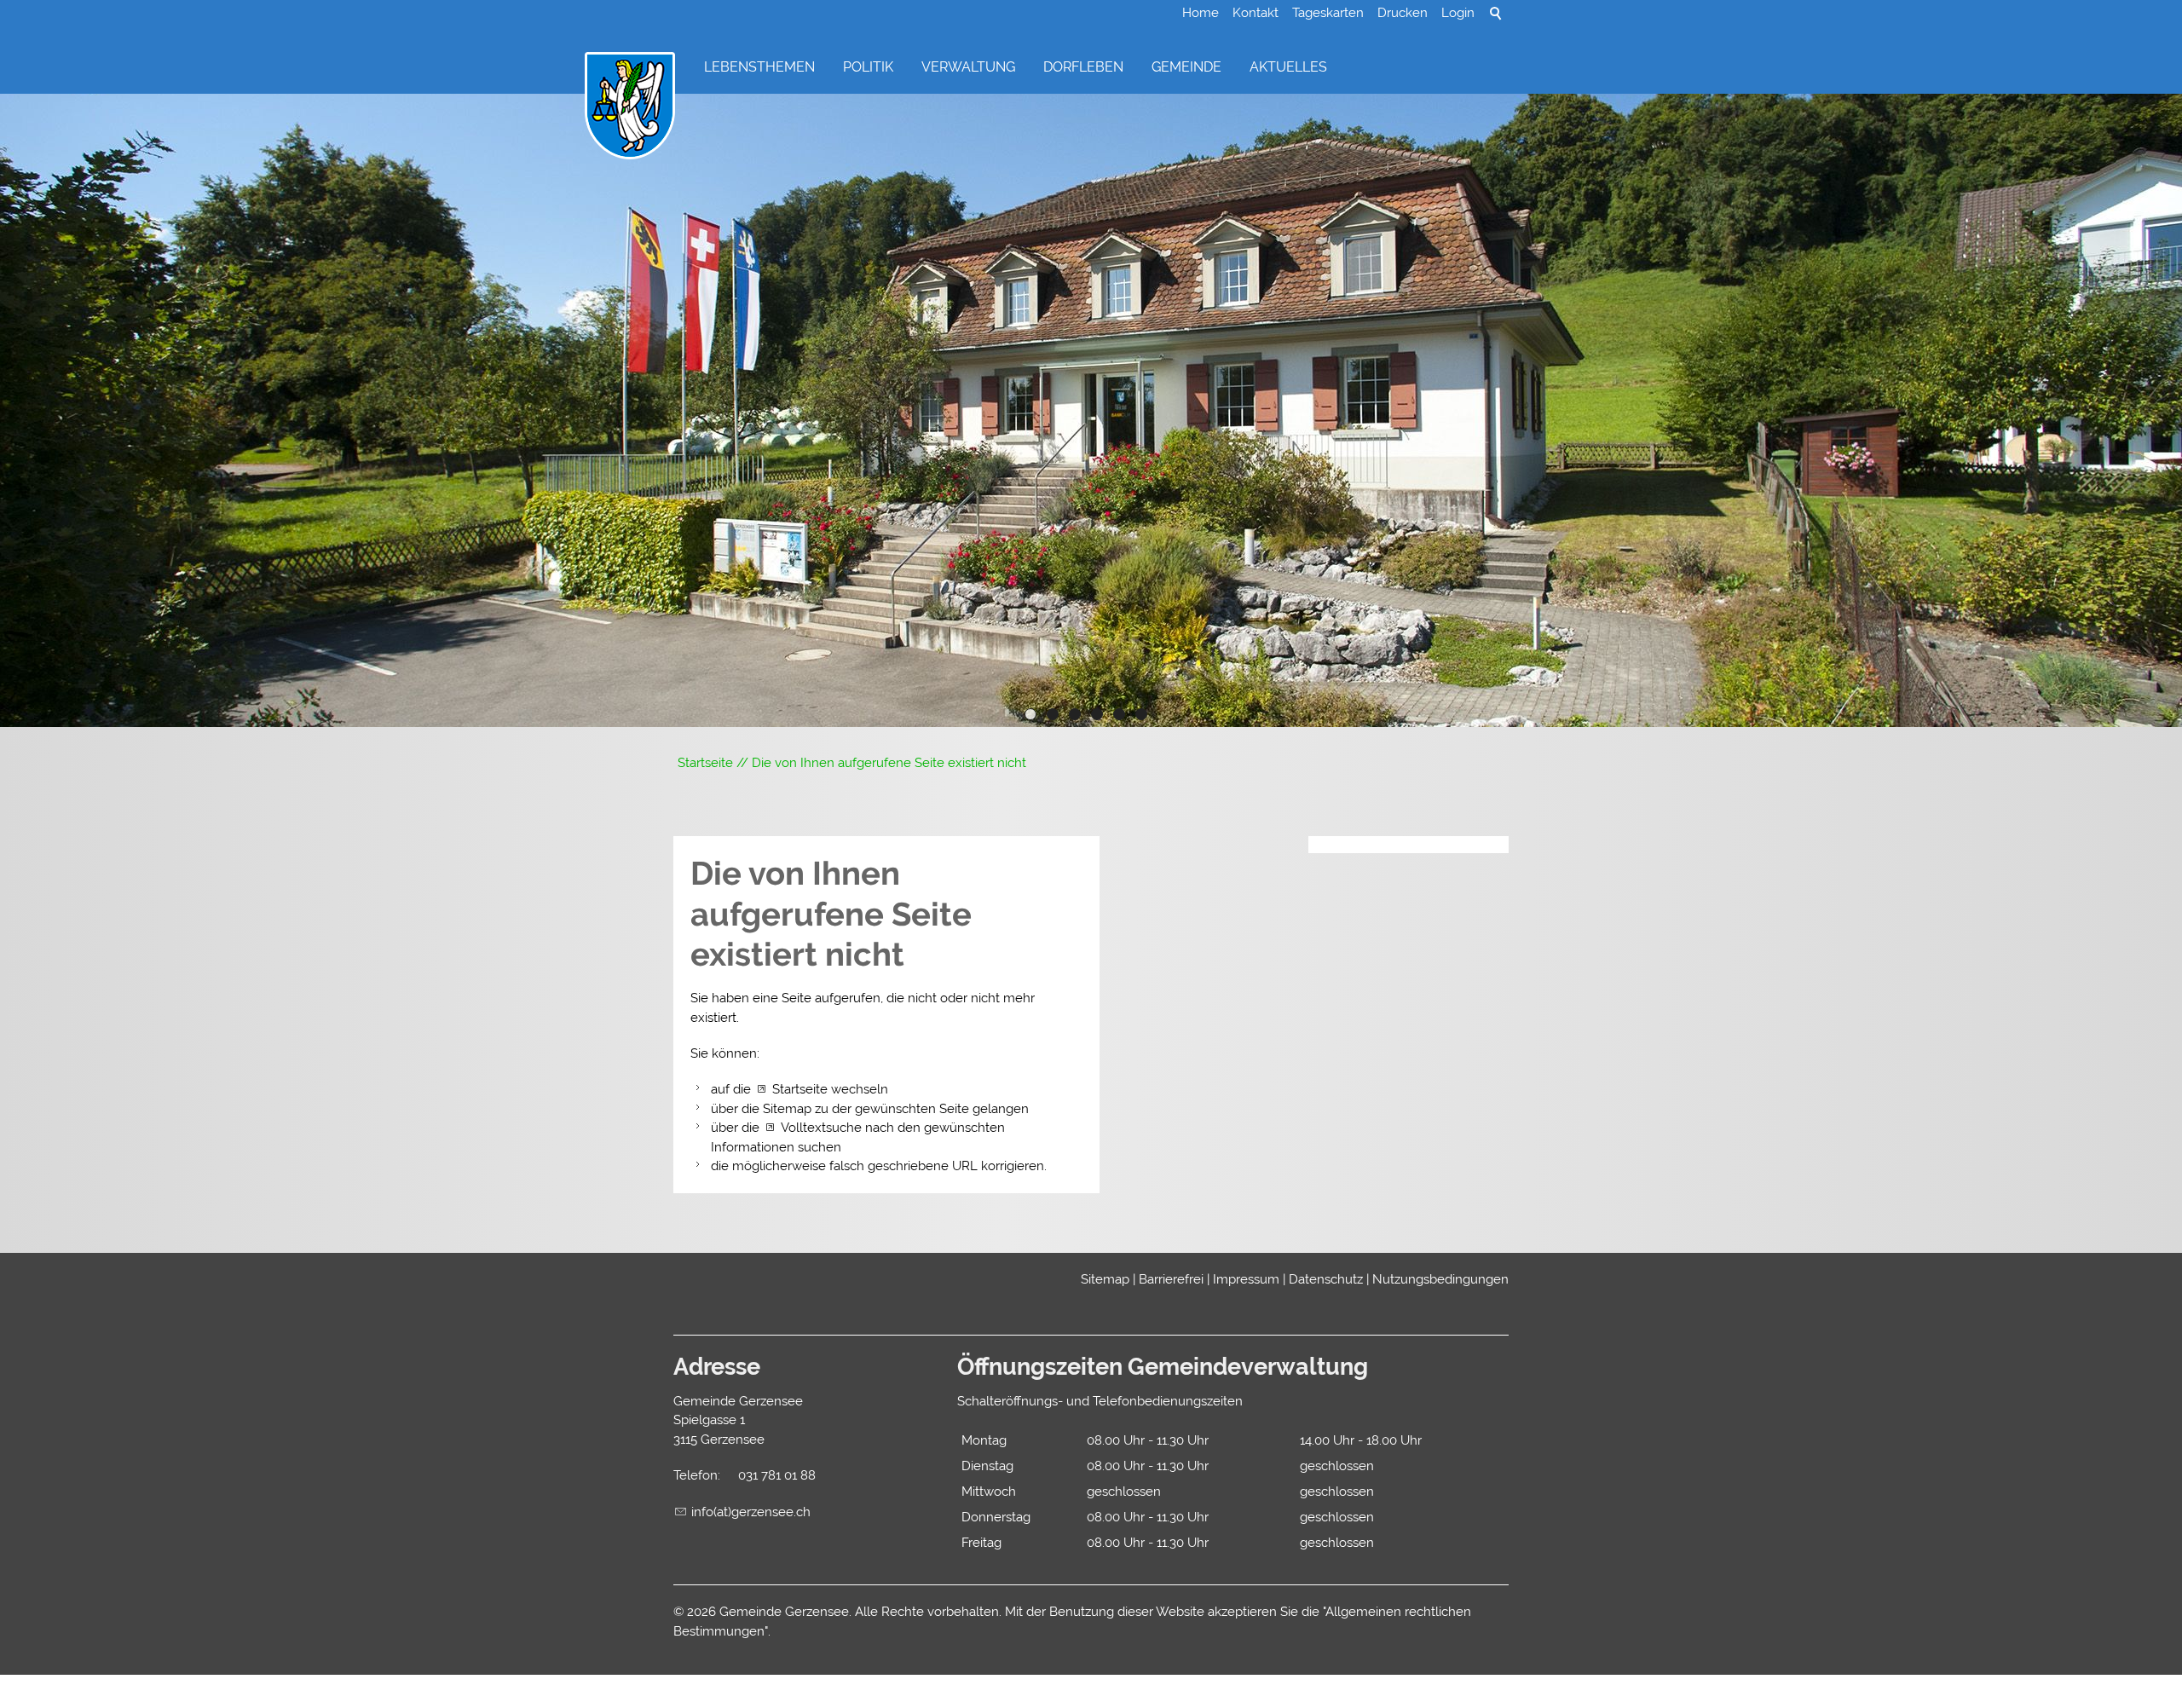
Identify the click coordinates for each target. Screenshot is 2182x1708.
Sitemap (1105, 1279)
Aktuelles (1288, 67)
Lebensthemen (759, 67)
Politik (868, 67)
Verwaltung (968, 67)
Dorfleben (1083, 67)
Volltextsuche (821, 1128)
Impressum (1246, 1279)
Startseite (800, 1089)
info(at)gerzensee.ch (751, 1512)
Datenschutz (1326, 1279)
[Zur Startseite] (630, 107)
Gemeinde (1186, 67)
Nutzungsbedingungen (1440, 1279)
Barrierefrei (1171, 1279)
